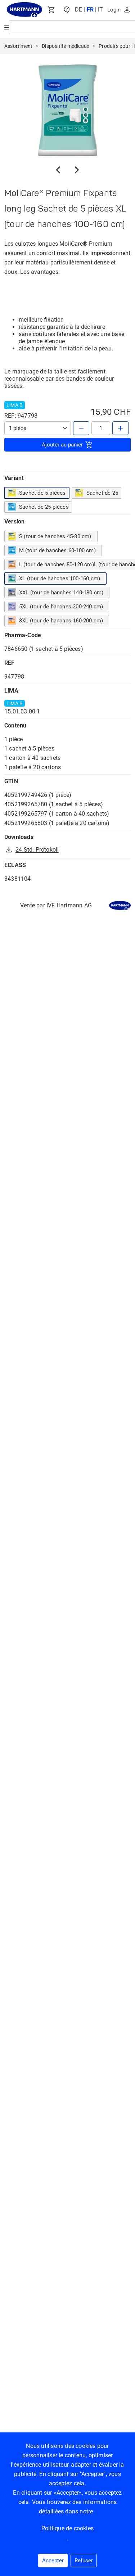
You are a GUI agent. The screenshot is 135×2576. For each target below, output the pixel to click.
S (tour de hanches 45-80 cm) (55, 536)
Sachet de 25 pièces (44, 507)
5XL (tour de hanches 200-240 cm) (61, 607)
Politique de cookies (67, 2528)
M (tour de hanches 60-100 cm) (57, 550)
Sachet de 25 (102, 493)
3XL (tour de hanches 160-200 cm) (61, 621)
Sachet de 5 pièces (42, 493)
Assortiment (18, 46)
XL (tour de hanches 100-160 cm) (60, 579)
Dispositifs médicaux (66, 46)
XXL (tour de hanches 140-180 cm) (61, 593)
